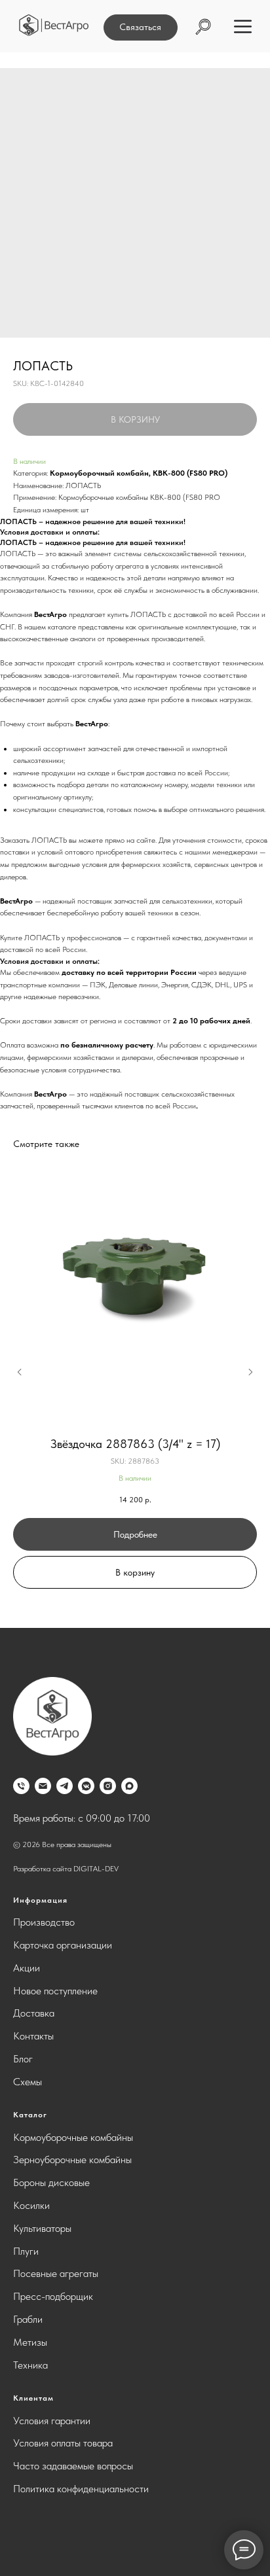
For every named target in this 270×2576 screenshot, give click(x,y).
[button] (141, 27)
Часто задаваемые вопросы (73, 2466)
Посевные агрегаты (56, 2273)
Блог (23, 2059)
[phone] (21, 1786)
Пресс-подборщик (53, 2296)
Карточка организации (63, 1945)
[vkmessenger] (86, 1786)
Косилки (31, 2205)
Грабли (28, 2319)
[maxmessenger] (129, 1786)
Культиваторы (42, 2228)
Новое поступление (55, 1991)
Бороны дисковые (51, 2182)
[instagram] (108, 1786)
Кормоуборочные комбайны (73, 2137)
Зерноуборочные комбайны (72, 2160)
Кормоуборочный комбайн (99, 473)
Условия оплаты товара (63, 2443)
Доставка (34, 2013)
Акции (27, 1968)
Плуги (26, 2251)
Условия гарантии (52, 2421)
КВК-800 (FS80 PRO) (190, 473)
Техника (30, 2365)
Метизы (30, 2342)
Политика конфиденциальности (81, 2489)
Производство (44, 1922)
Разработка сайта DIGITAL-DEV (66, 1869)
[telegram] (65, 1786)
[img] (54, 25)
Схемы (28, 2082)
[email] (43, 1786)
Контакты (33, 2036)
